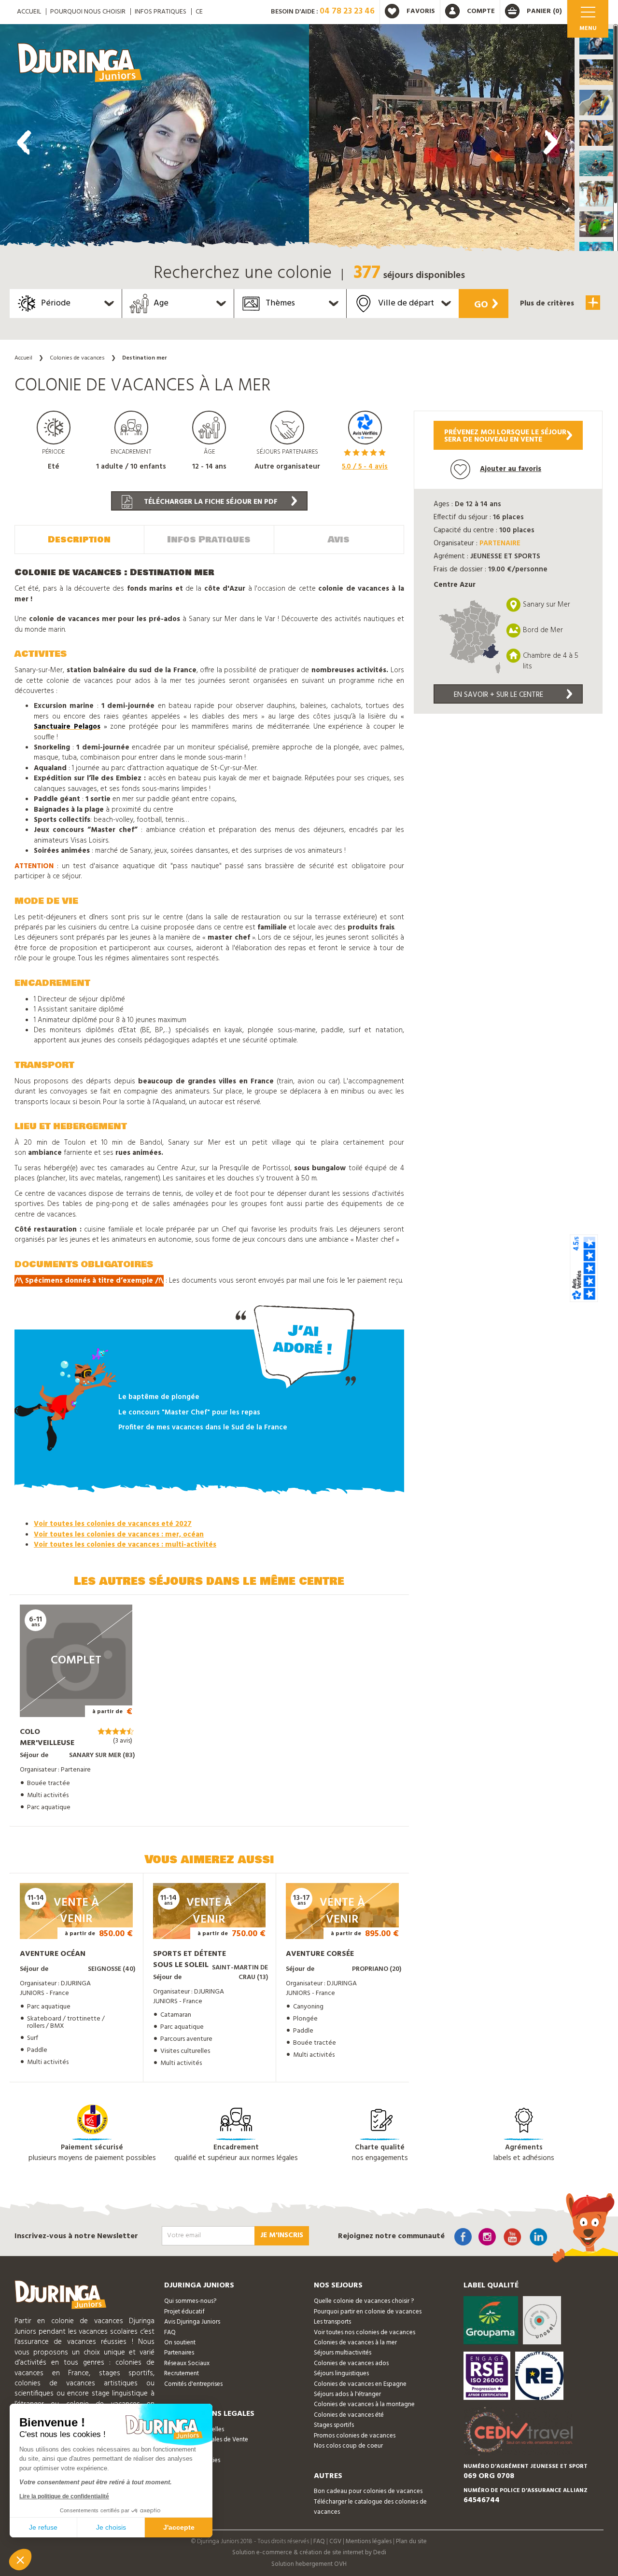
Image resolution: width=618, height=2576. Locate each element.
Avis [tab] (339, 540)
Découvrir (66, 1703)
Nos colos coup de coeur (348, 2446)
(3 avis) (123, 1741)
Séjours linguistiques (341, 2374)
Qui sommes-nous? (190, 2301)
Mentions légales (369, 2541)
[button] (596, 42)
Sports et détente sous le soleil (190, 1960)
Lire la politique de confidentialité (64, 2496)
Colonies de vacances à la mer (355, 2343)
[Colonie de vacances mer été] (463, 140)
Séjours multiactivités (343, 2353)
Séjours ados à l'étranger (347, 2394)
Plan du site (411, 2541)
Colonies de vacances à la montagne (364, 2404)
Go (481, 305)
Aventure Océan (53, 1954)
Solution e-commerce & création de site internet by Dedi (309, 2553)
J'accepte (179, 2527)
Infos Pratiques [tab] (209, 540)
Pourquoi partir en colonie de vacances (368, 2312)
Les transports (332, 2322)
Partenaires (179, 2353)
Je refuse (43, 2527)
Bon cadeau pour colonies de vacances (368, 2491)
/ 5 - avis (365, 467)
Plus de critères (548, 304)
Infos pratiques (161, 12)
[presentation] (24, 142)
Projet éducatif (184, 2312)
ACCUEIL (29, 12)
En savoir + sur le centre (499, 695)
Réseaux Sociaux (187, 2363)
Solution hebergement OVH (309, 2564)
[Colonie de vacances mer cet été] (154, 140)
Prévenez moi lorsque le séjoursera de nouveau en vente (505, 436)
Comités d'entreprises (193, 2384)
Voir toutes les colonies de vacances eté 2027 (113, 1524)
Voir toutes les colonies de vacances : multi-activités (125, 1545)
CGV (335, 2541)
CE (199, 12)
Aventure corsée (320, 1954)
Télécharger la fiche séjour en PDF (210, 502)
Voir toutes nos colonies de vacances (365, 2333)
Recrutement (182, 2374)
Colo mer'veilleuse (47, 1738)
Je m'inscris (282, 2235)
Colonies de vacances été (349, 2415)
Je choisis (111, 2527)
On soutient (180, 2343)
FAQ (170, 2333)
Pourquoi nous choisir (88, 12)
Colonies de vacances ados (351, 2363)
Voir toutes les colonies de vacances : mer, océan (119, 1535)
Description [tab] (79, 540)
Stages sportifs (334, 2425)
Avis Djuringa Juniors (192, 2322)
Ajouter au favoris (511, 469)
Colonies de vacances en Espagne (360, 2384)
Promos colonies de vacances (355, 2436)
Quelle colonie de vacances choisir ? (364, 2301)
